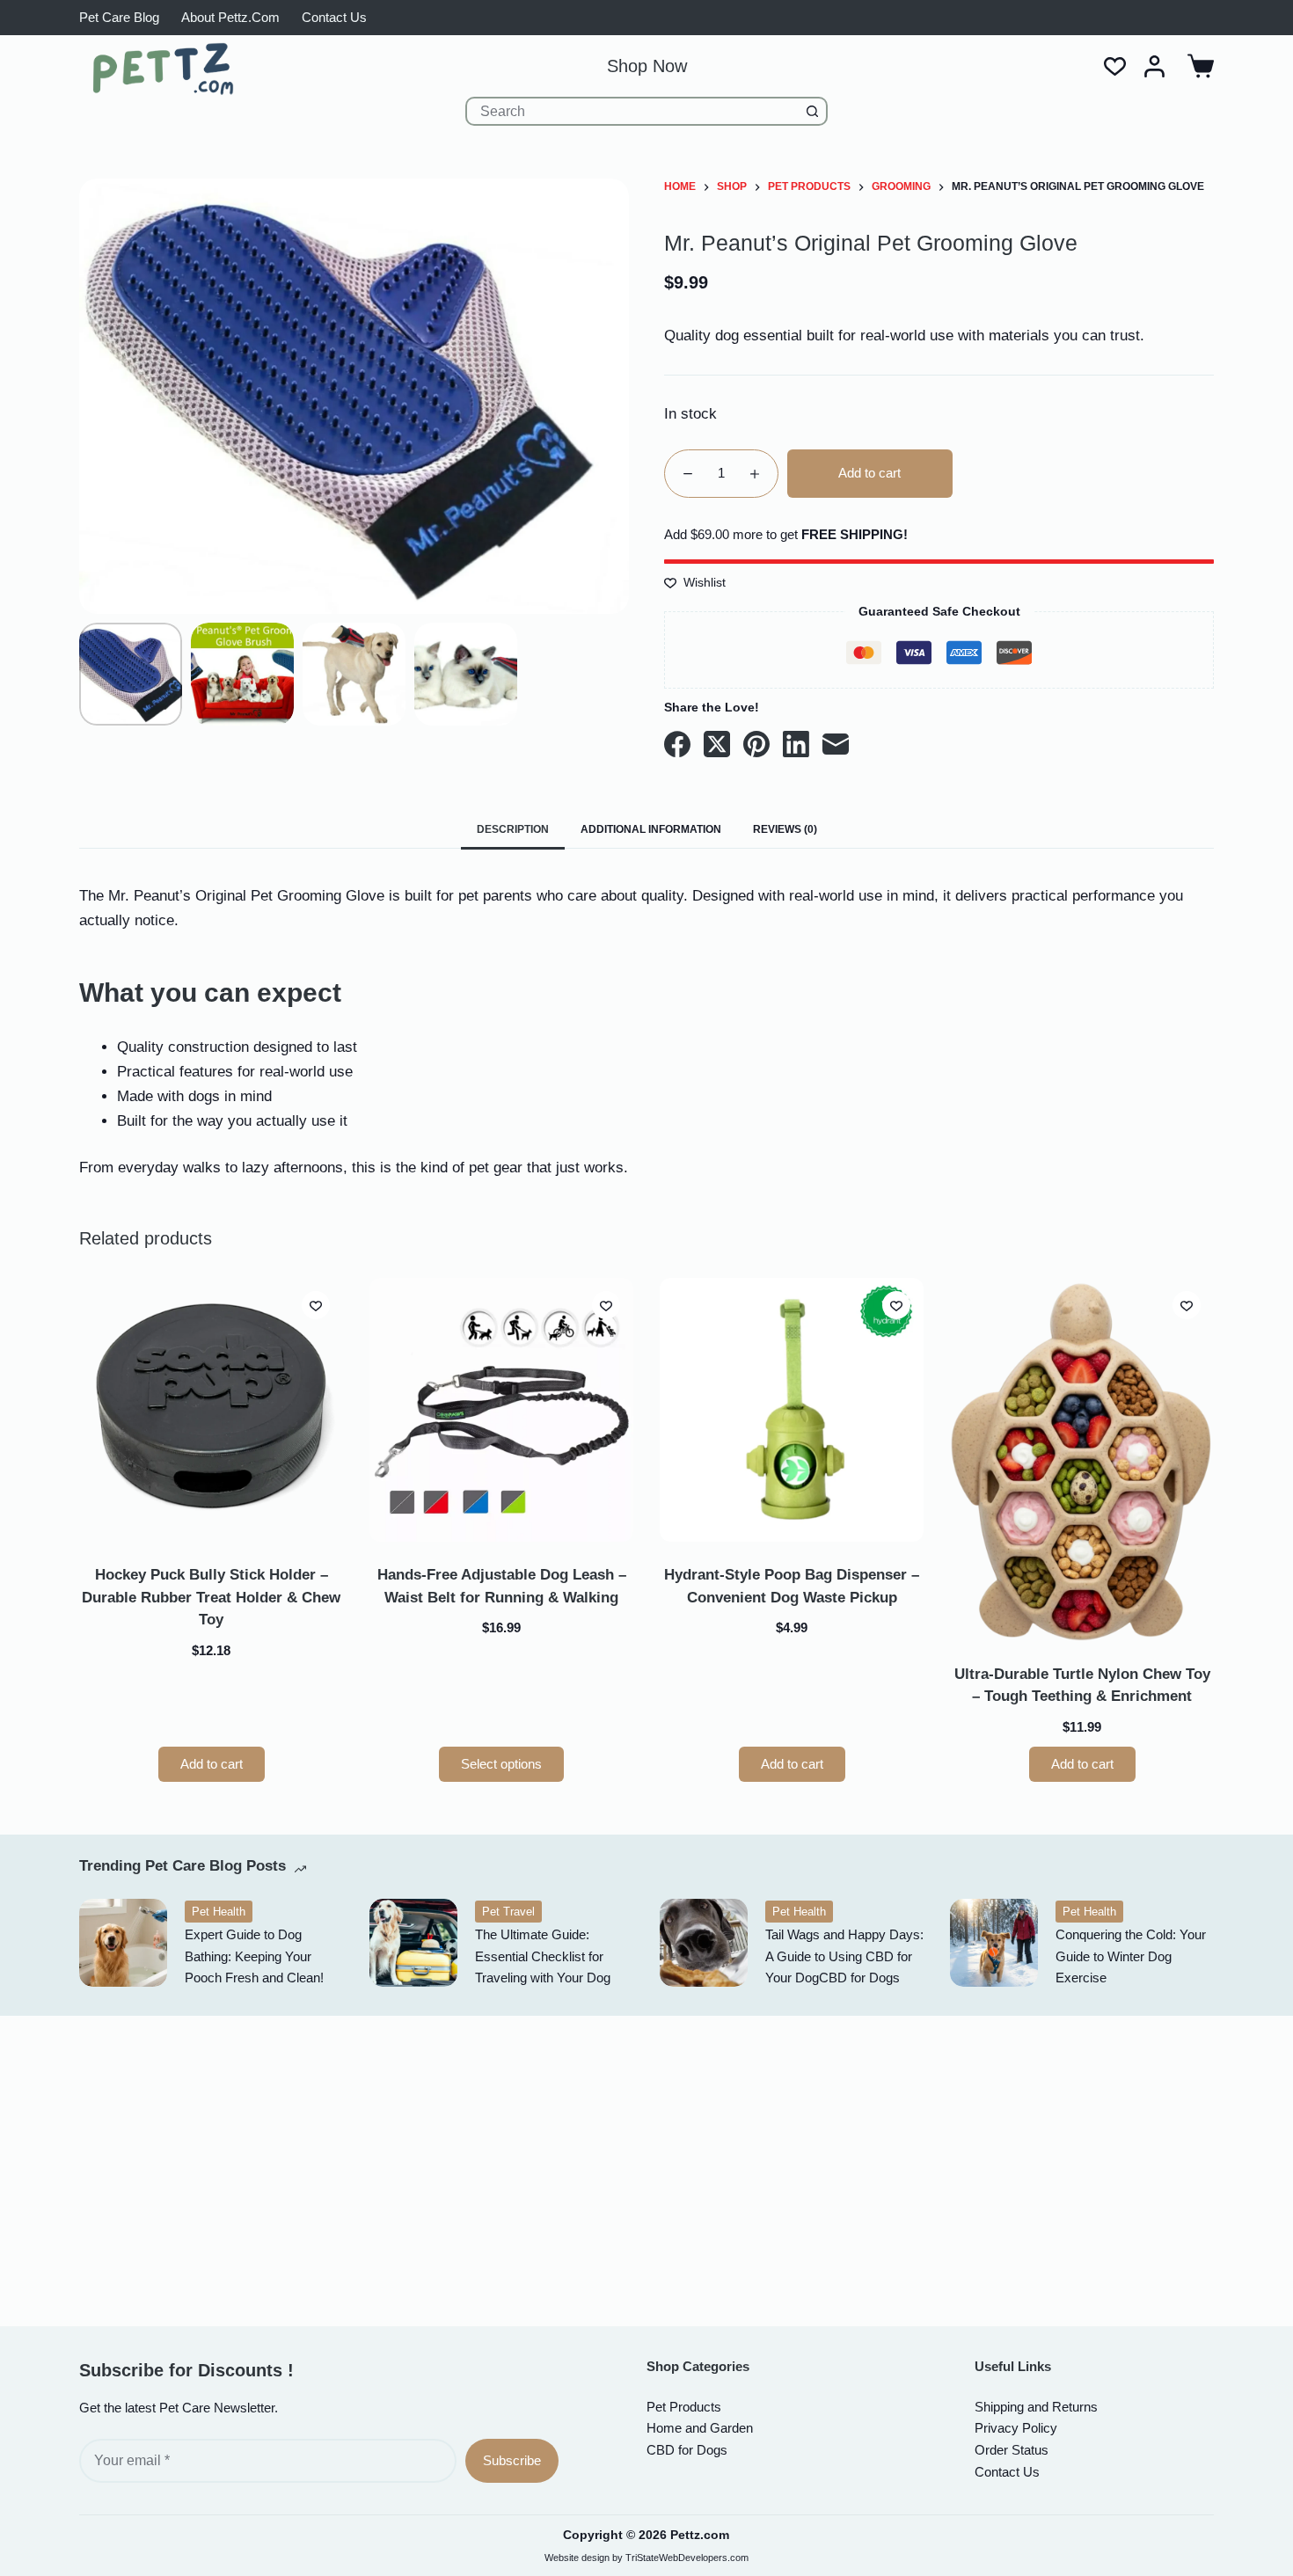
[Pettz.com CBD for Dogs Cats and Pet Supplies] (163, 69)
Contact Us (334, 17)
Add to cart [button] (212, 1764)
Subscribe (512, 2460)
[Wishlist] (1115, 66)
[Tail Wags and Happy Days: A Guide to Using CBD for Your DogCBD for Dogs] (704, 1943)
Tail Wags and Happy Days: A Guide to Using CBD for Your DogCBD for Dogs (844, 1956)
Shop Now (647, 66)
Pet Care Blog (119, 17)
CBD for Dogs (687, 2450)
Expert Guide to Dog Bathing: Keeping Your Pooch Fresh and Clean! (254, 1956)
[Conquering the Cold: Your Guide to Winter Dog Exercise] (994, 1943)
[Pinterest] (756, 744)
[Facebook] (677, 744)
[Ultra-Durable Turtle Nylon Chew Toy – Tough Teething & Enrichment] (1082, 1459)
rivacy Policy (1016, 2428)
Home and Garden (700, 2428)
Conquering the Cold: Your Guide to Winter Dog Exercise (1131, 1956)
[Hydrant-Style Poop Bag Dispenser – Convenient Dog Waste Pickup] (792, 1410)
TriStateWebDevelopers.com (687, 2558)
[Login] (1154, 66)
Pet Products (684, 2407)
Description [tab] (513, 829)
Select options (501, 1764)
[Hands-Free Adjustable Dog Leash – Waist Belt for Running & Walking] (501, 1410)
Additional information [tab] (651, 829)
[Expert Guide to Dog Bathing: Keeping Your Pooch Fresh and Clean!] (123, 1943)
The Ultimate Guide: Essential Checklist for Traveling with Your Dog (543, 1956)
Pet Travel (508, 1912)
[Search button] (813, 111)
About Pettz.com (230, 17)
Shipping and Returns (1036, 2407)
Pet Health (219, 1912)
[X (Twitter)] (717, 744)
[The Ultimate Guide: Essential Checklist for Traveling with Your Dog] (413, 1943)
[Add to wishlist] (316, 1305)
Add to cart (869, 473)
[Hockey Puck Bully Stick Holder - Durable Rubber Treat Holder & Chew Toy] (211, 1410)
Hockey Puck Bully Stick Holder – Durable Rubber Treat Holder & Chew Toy (211, 1597)
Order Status (1012, 2450)
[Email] (836, 744)
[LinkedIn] (796, 744)
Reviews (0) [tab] (785, 829)
